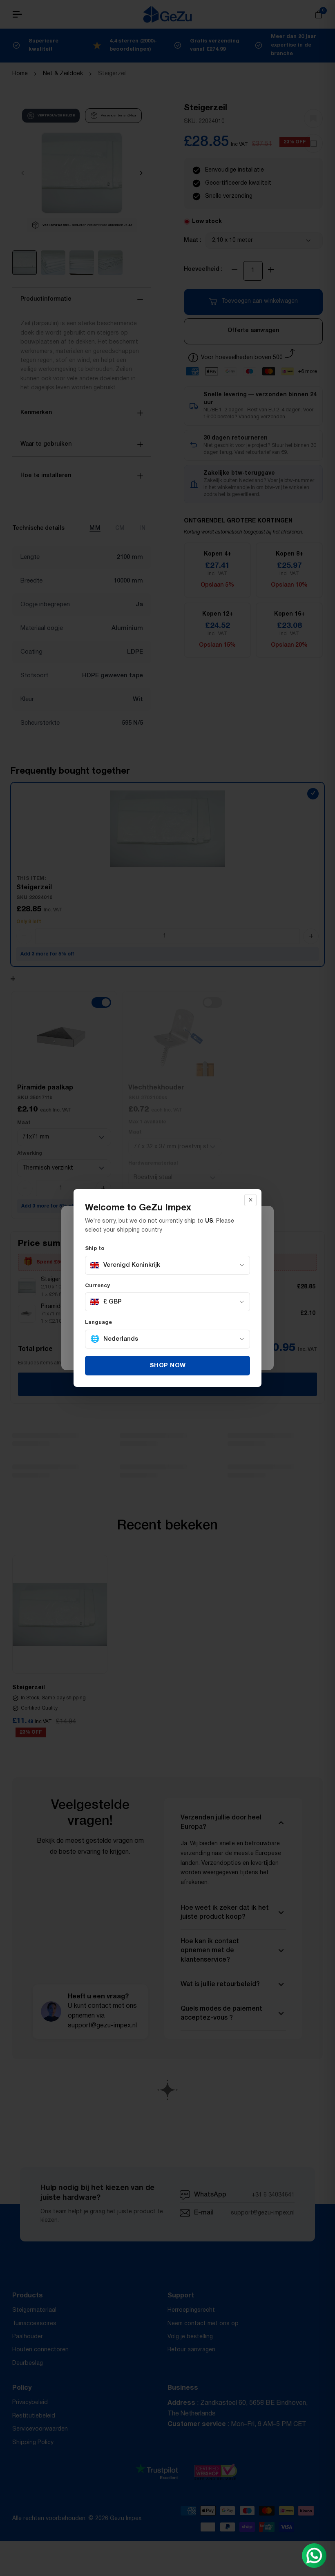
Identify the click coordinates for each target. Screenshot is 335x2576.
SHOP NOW (168, 1366)
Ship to (95, 1249)
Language (98, 1323)
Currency (97, 1286)
